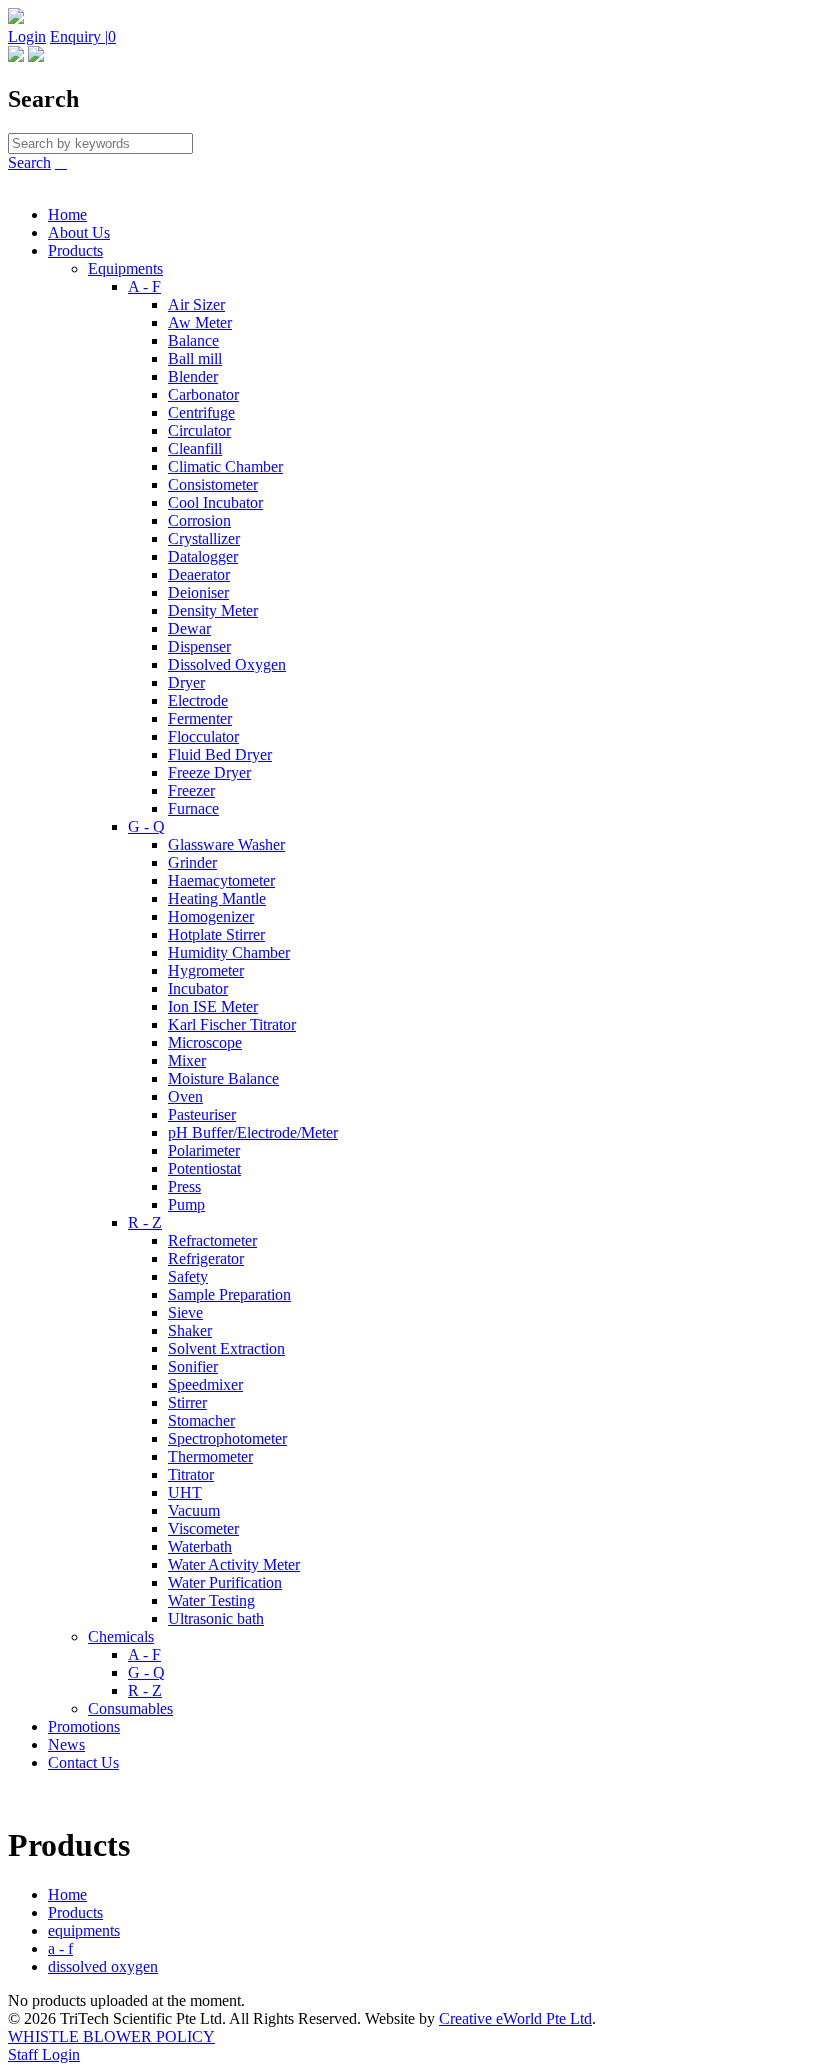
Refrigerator (206, 1258)
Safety (188, 1276)
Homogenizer (211, 916)
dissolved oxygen (103, 1966)
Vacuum (194, 1510)
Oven (185, 1096)
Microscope (205, 1042)
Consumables (130, 1708)
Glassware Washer (226, 844)
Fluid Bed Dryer (220, 754)
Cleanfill (195, 448)
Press (184, 1186)
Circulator (199, 430)
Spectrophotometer (227, 1438)
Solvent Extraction (226, 1348)
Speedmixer (205, 1384)
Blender (193, 376)
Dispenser (199, 646)
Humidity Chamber (229, 952)
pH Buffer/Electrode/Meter (253, 1132)
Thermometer (210, 1456)
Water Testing (211, 1600)
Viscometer (203, 1528)
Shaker (190, 1330)
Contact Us (83, 1762)
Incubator (198, 988)
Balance (193, 340)
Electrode (198, 700)
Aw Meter (200, 322)
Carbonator (203, 394)
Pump (186, 1204)
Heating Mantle (217, 898)
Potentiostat (204, 1168)
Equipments (125, 268)
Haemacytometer (221, 880)
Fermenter (200, 718)
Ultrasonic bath (216, 1618)
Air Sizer (196, 304)
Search (29, 162)
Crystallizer (204, 538)
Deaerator (199, 574)
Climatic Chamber (225, 466)
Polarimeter (204, 1150)
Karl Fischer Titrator (232, 1024)
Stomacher (201, 1420)
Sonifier (193, 1366)
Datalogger (203, 556)
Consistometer (213, 484)
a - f (60, 1948)
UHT (185, 1492)
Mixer (187, 1060)
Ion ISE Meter (213, 1006)
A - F (144, 286)
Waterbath (200, 1546)
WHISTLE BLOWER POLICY (111, 2036)
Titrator (191, 1474)
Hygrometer (206, 970)
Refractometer (212, 1240)
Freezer (191, 790)
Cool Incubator (215, 502)
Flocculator (203, 736)
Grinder (192, 862)
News (66, 1744)
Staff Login (44, 2054)
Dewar (189, 628)
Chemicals (121, 1636)
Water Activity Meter (234, 1564)
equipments (84, 1930)
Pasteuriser (202, 1114)
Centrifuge (201, 412)
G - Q (146, 826)
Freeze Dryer (209, 772)
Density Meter (213, 610)
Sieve (185, 1312)
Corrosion (199, 520)
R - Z (145, 1222)
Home (67, 214)
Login (27, 36)
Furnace (193, 808)
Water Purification (225, 1582)
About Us (79, 232)
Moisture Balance (223, 1078)
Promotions (84, 1726)
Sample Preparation (229, 1294)
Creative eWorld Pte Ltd (515, 2018)
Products (75, 250)
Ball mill (195, 358)
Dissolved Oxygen (227, 664)
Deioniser (198, 592)
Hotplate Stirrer (216, 934)
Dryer (186, 682)
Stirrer (187, 1402)
